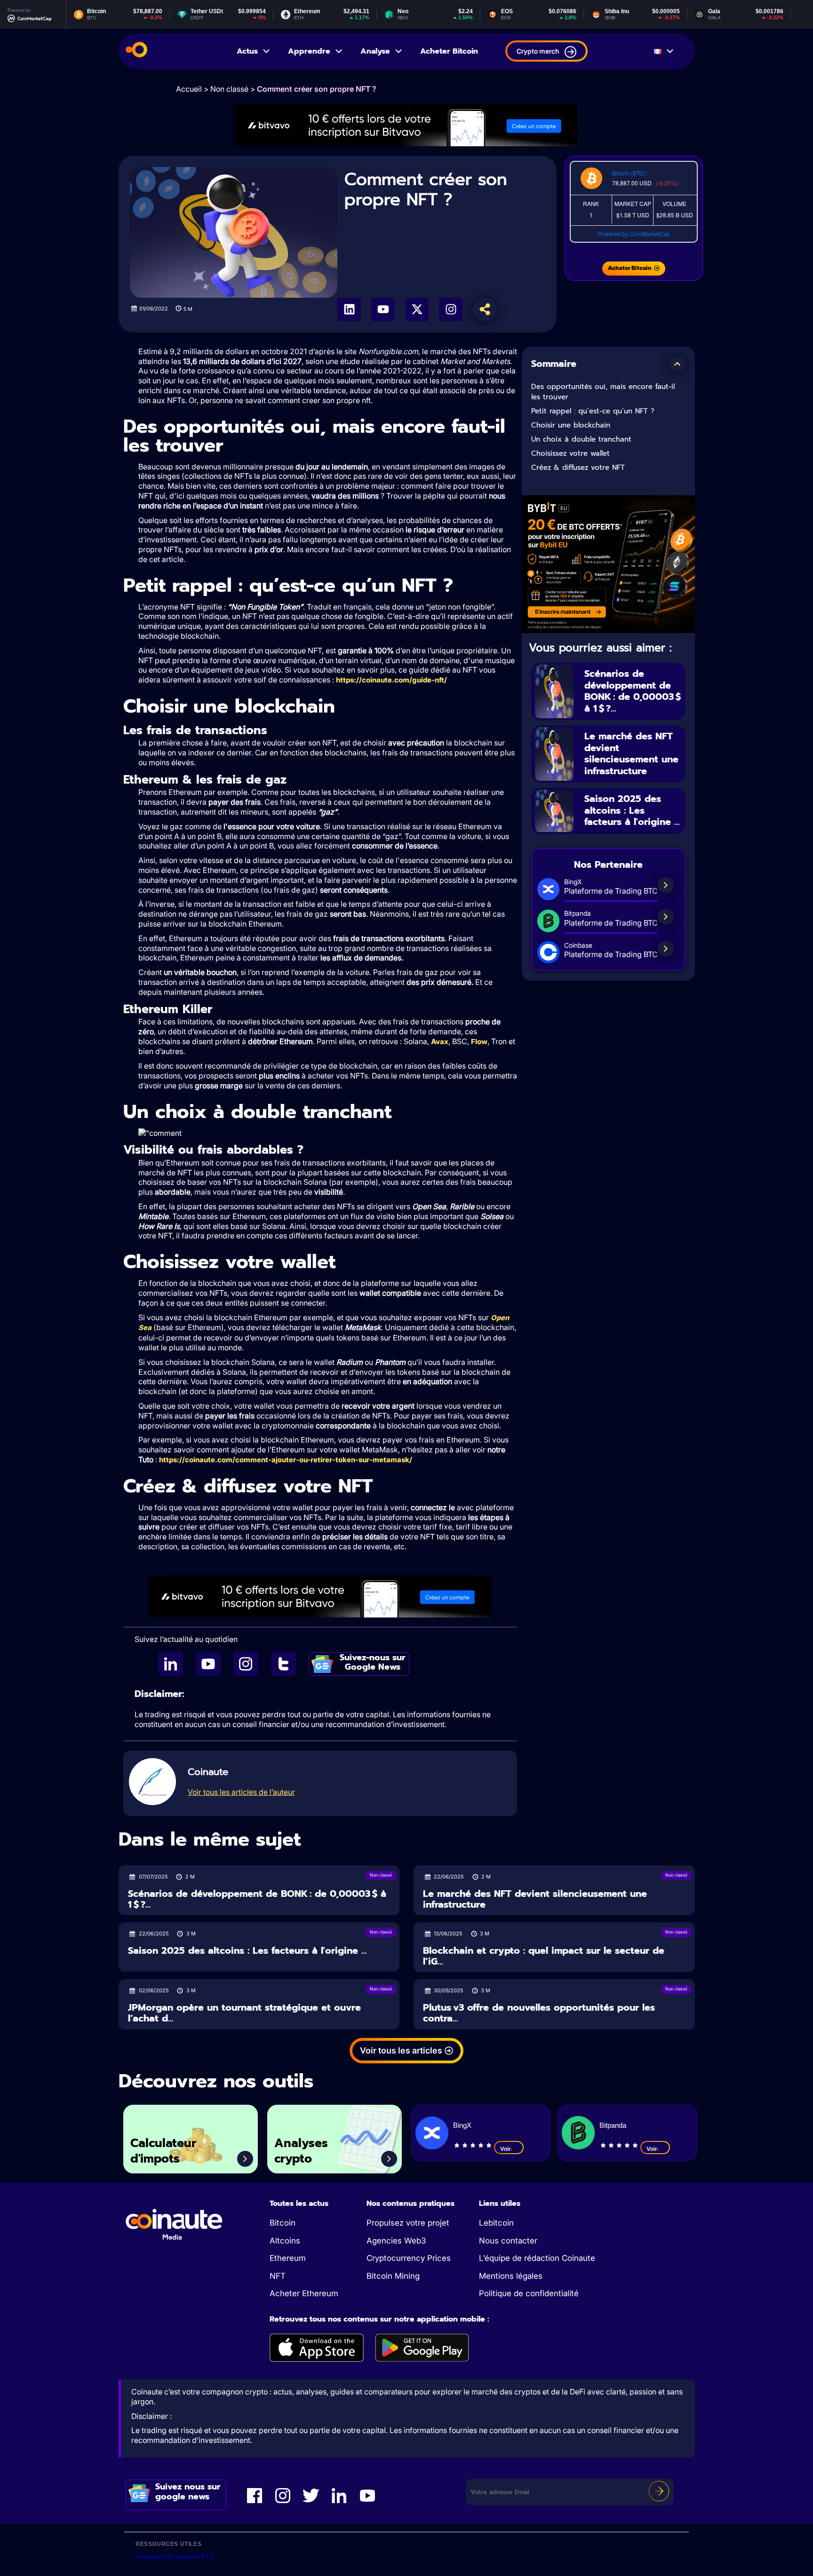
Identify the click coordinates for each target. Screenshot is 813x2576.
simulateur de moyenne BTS (174, 2556)
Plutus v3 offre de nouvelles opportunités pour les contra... (539, 2013)
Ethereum (288, 2258)
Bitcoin (283, 2223)
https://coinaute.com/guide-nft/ (391, 680)
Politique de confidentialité (529, 2293)
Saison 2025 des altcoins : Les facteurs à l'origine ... (632, 810)
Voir (506, 2149)
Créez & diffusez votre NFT (578, 468)
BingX (462, 2125)
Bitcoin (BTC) (629, 173)
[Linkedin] (349, 309)
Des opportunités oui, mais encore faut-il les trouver (603, 392)
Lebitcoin (496, 2223)
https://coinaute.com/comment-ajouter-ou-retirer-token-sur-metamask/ (286, 1460)
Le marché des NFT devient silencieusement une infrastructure (631, 753)
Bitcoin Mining (393, 2276)
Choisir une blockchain (571, 425)
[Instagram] (451, 309)
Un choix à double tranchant (581, 439)
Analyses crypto (301, 2151)
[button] (677, 364)
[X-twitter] (417, 309)
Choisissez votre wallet (570, 453)
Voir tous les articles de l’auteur (241, 1792)
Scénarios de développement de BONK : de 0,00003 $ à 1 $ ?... (633, 691)
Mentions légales (511, 2276)
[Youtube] (383, 309)
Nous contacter (508, 2241)
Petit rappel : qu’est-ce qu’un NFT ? (593, 411)
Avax (440, 1042)
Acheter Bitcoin (449, 51)
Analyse (375, 51)
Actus (247, 51)
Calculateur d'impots (163, 2151)
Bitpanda (613, 2125)
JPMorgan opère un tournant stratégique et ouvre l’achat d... (244, 2013)
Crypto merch (538, 51)
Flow (479, 1042)
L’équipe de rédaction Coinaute (537, 2258)
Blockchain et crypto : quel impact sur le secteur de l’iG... (544, 1956)
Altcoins (285, 2241)
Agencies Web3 (396, 2241)
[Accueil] (136, 51)
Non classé (229, 89)
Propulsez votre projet (408, 2223)
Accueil (189, 89)
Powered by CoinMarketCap (634, 234)
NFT (278, 2276)
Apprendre (309, 51)
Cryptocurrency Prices (409, 2258)
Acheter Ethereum (304, 2293)
